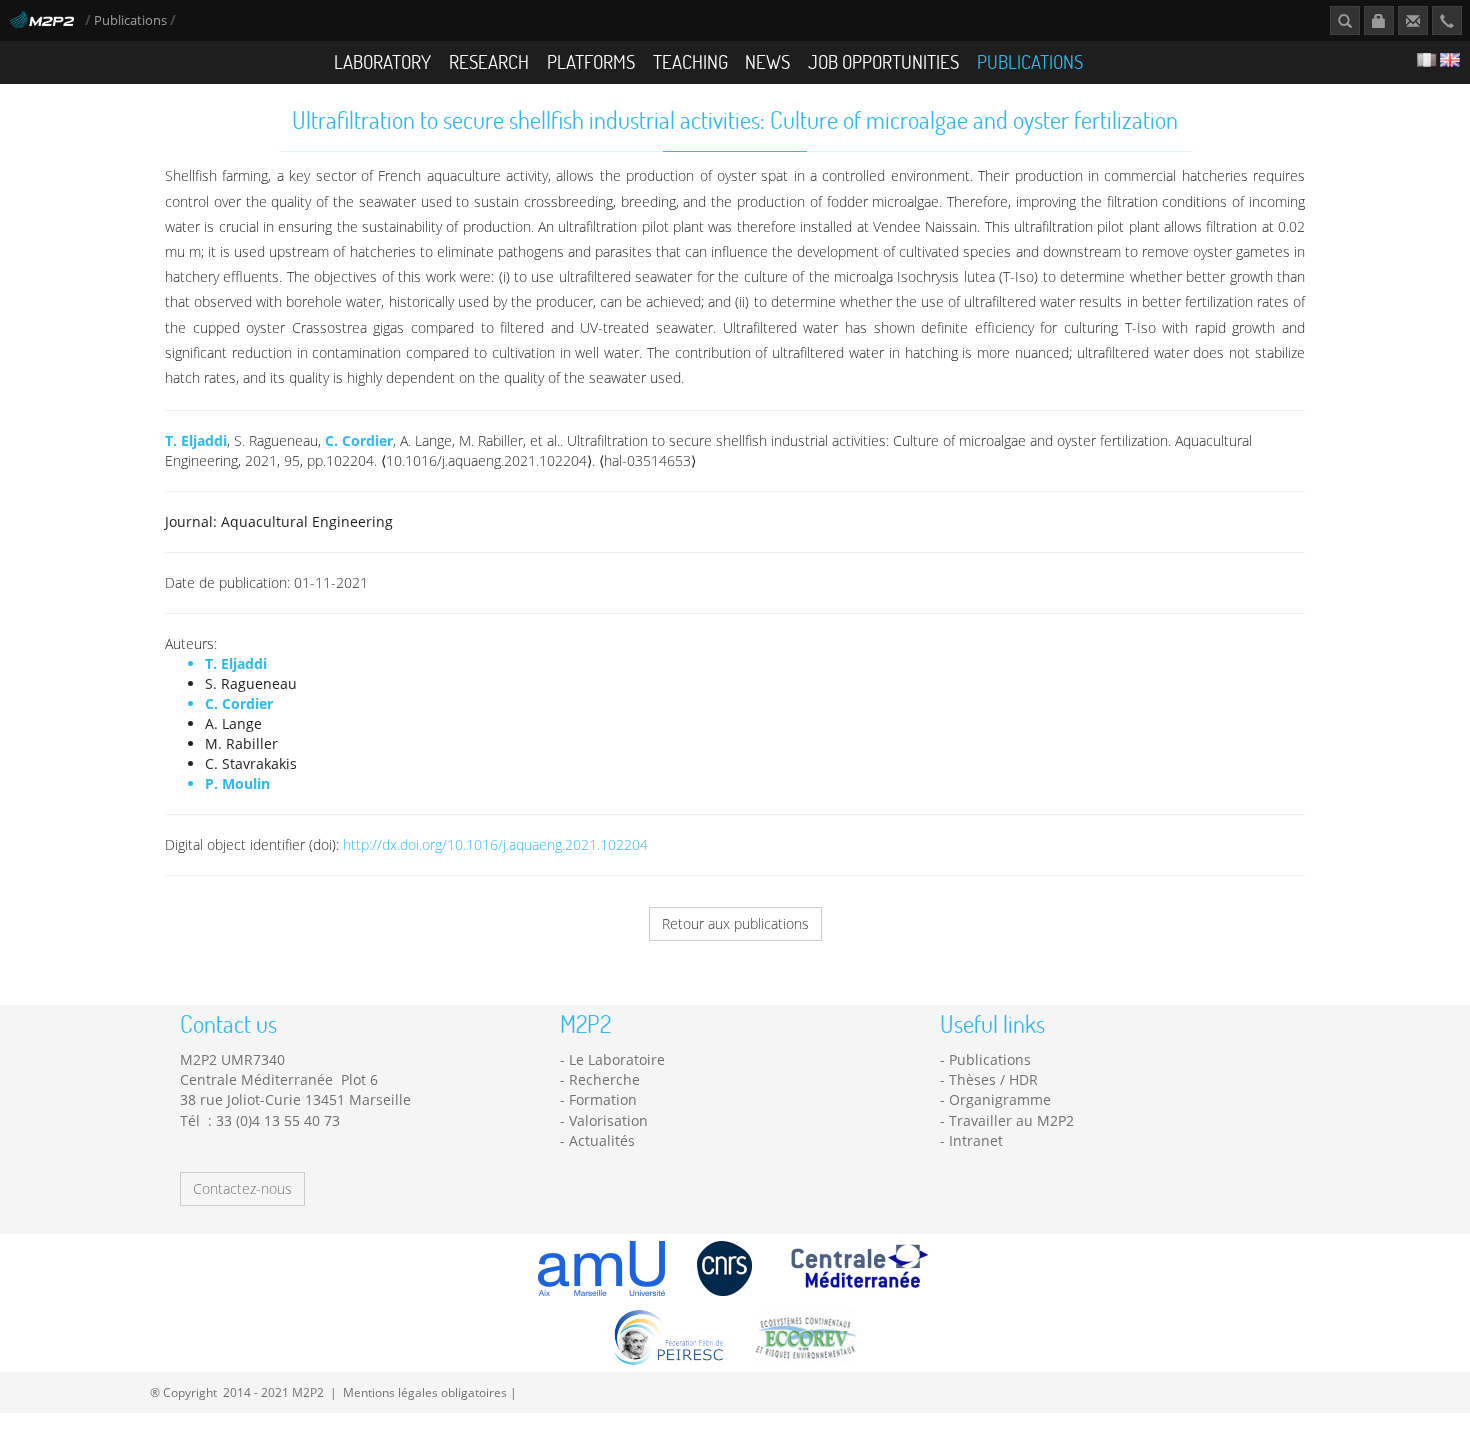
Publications (132, 20)
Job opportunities (883, 61)
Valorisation (608, 1120)
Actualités (602, 1140)
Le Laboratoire (617, 1059)
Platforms (591, 61)
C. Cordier (359, 440)
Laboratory (382, 61)
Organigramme (1000, 1099)
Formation (603, 1099)
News (767, 61)
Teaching (690, 61)
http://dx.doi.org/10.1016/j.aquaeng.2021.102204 (495, 844)
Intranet (976, 1140)
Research (489, 61)
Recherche (604, 1079)
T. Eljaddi (196, 440)
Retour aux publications (735, 923)
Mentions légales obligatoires (425, 1392)
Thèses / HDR (993, 1079)
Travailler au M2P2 (1011, 1120)
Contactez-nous (242, 1188)
